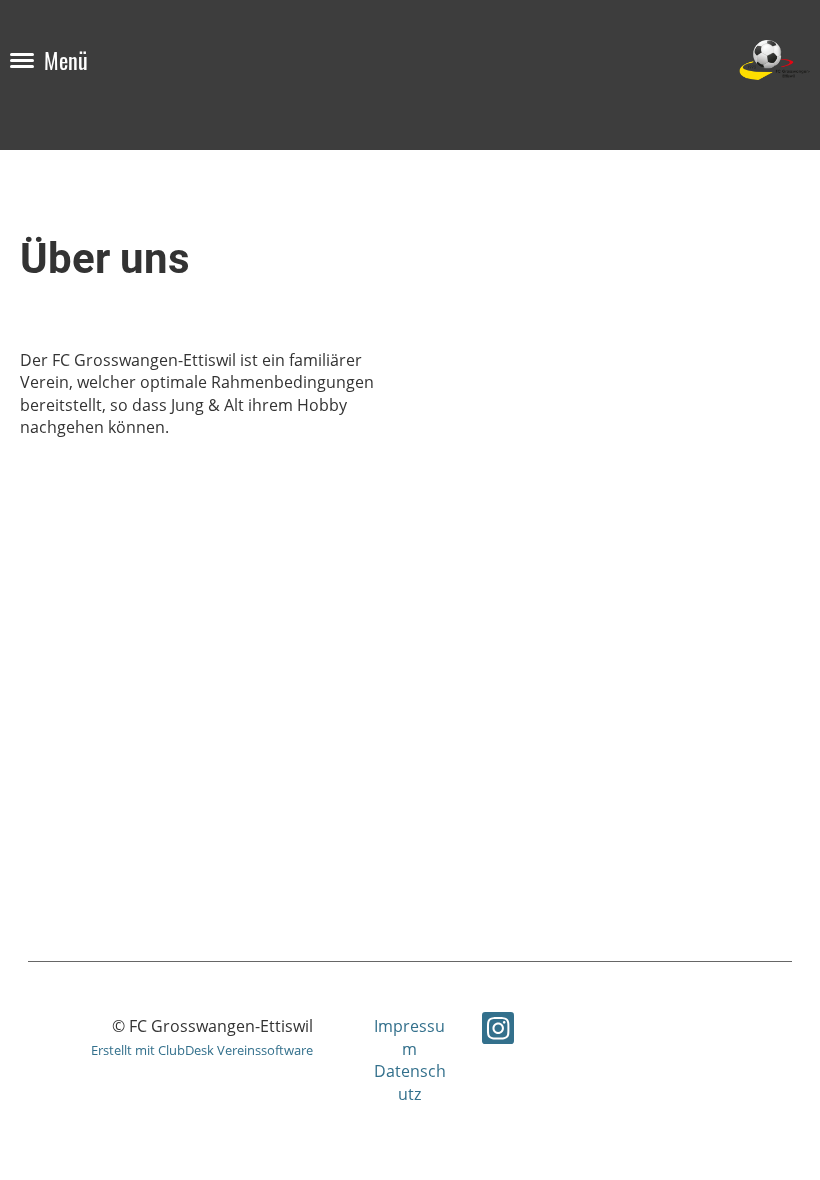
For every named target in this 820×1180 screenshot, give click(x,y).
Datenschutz (410, 1082)
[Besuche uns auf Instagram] (498, 1031)
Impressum (409, 1037)
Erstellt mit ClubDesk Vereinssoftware (202, 1050)
